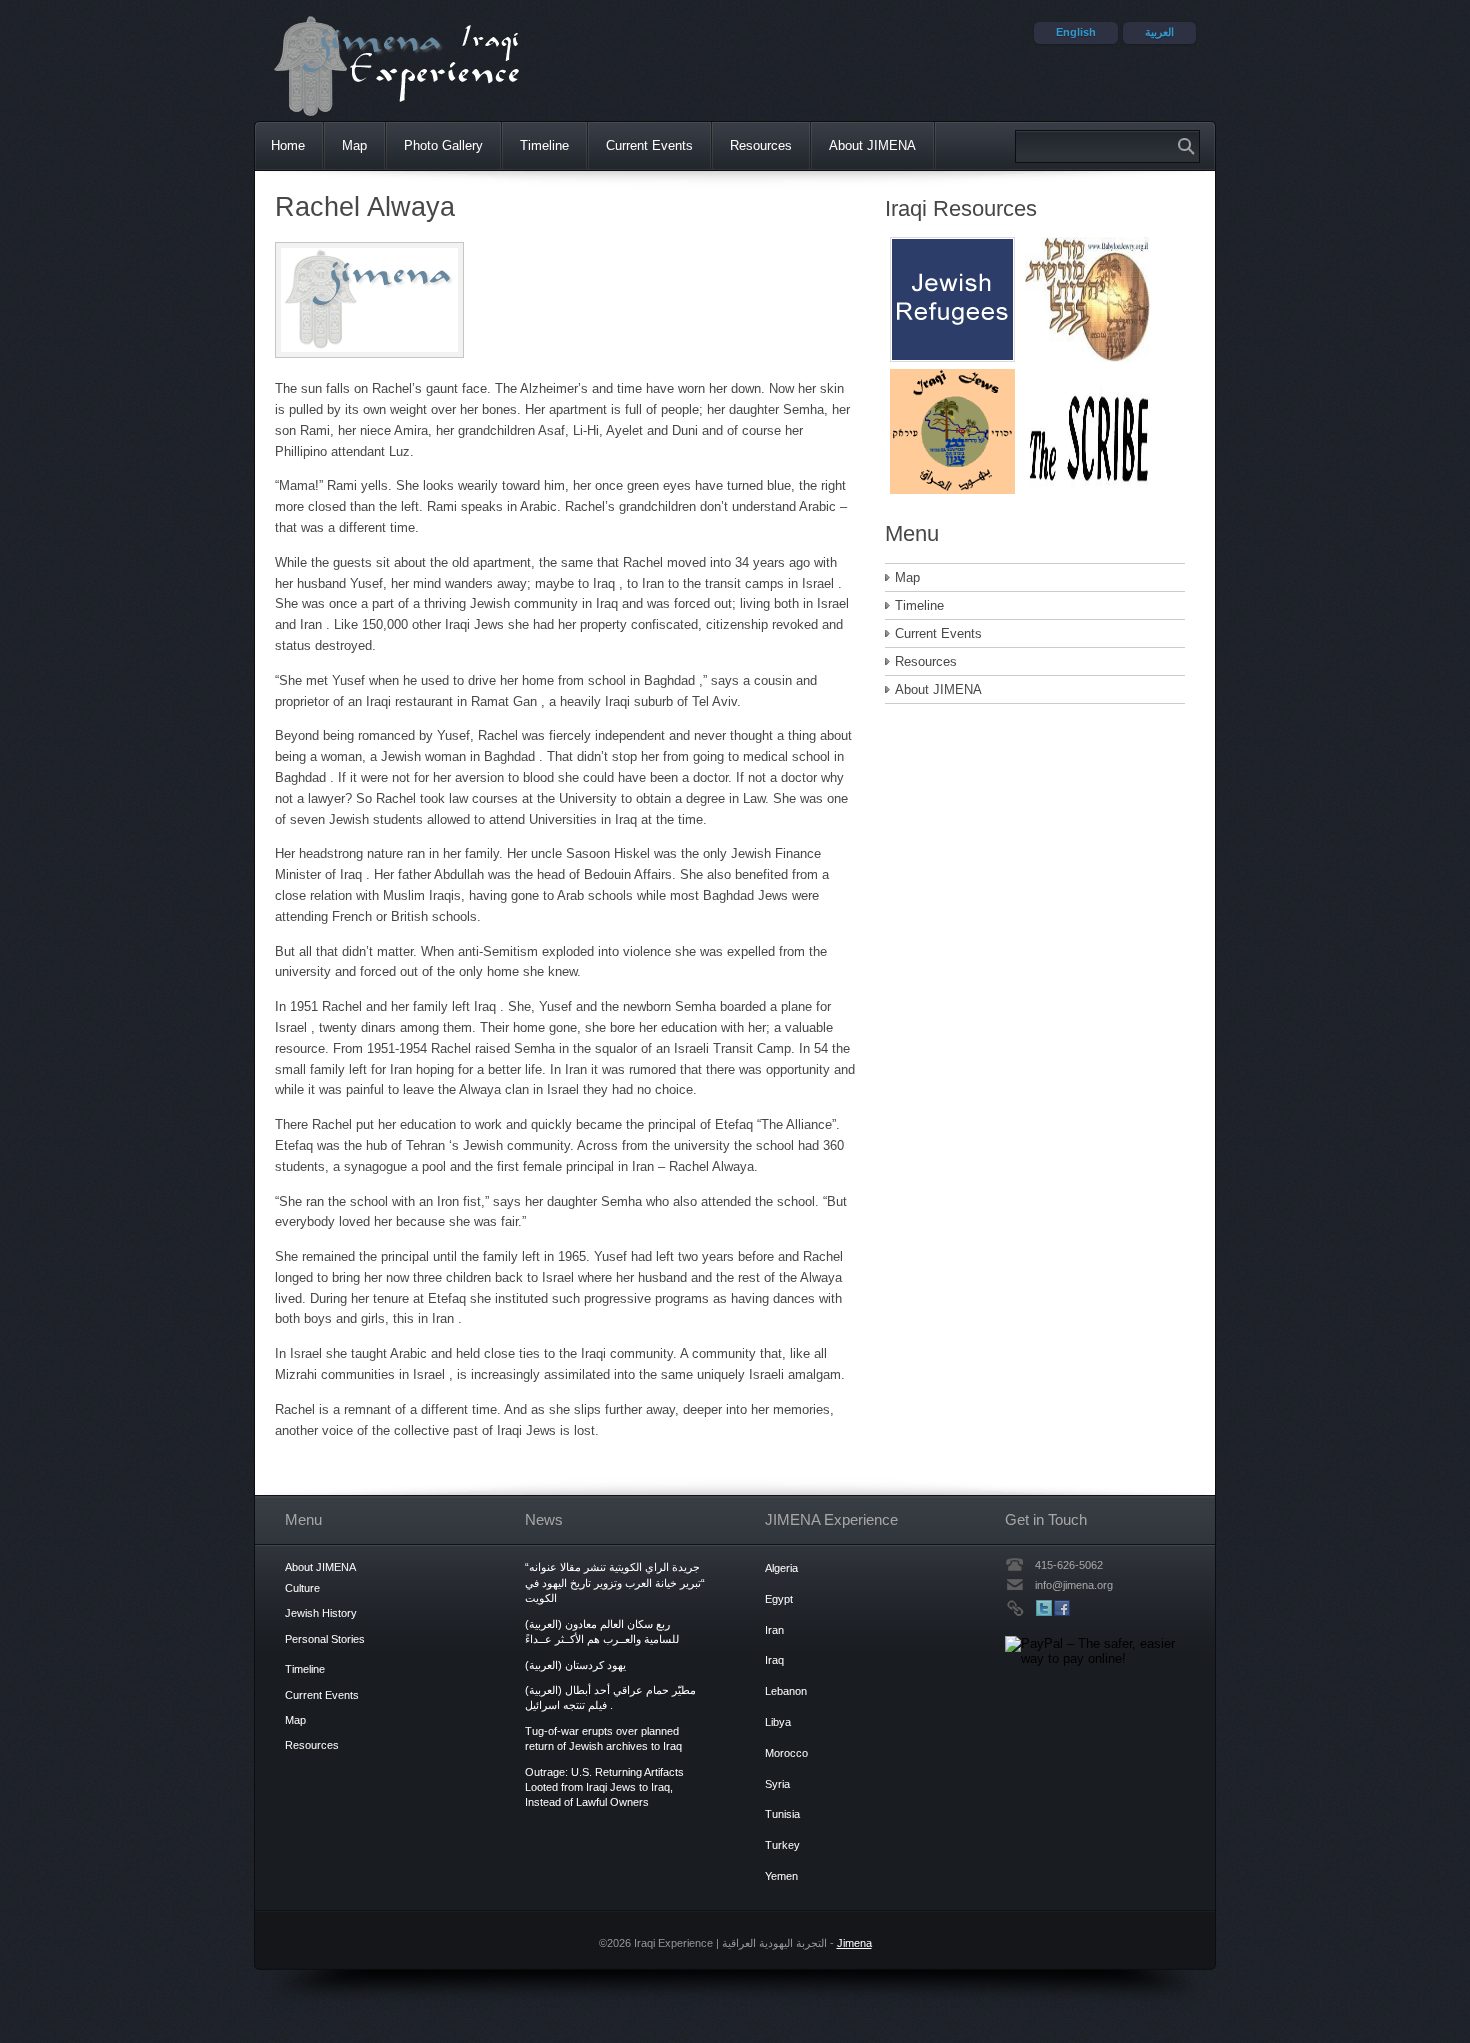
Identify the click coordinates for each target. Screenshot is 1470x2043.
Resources (761, 145)
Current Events (649, 145)
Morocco (786, 1753)
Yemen (781, 1876)
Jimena (854, 1943)
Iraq (774, 1660)
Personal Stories (325, 1639)
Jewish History (321, 1613)
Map (354, 145)
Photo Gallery (443, 145)
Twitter (1044, 1608)
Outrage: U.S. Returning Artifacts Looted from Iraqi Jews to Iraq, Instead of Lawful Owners (604, 1787)
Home (288, 145)
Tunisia (782, 1814)
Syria (777, 1784)
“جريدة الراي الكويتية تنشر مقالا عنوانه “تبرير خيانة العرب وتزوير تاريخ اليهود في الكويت (615, 1582)
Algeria (781, 1568)
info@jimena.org (1074, 1585)
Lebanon (786, 1691)
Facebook (1062, 1608)
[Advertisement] (952, 357)
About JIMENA (872, 145)
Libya (778, 1722)
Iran (774, 1630)
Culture (302, 1588)
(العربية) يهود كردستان (575, 1665)
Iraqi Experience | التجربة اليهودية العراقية (406, 65)
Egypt (779, 1599)
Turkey (782, 1845)
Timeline (544, 145)
